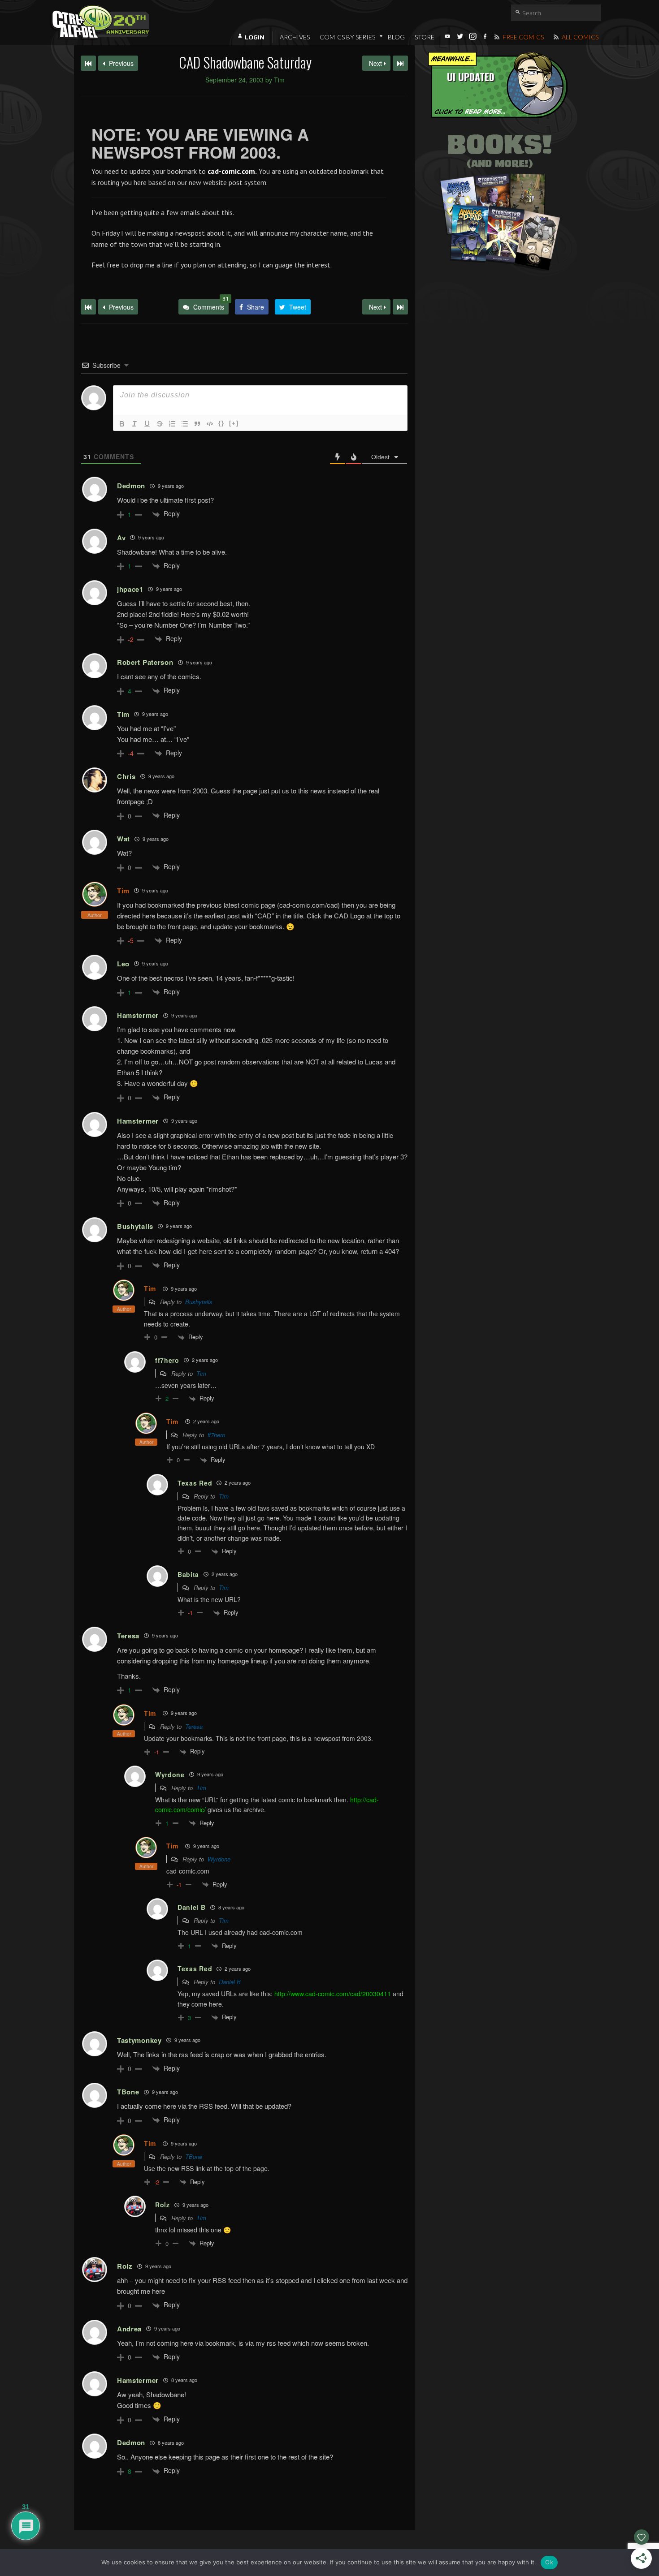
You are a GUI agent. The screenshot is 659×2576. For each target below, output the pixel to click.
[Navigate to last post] (400, 63)
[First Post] (88, 307)
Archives (295, 37)
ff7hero (216, 1435)
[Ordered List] (172, 424)
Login (255, 37)
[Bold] (122, 424)
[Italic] (134, 424)
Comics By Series (347, 37)
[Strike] (160, 424)
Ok (549, 2562)
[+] (234, 423)
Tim (123, 891)
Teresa (194, 1726)
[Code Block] (210, 424)
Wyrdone (219, 1859)
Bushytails (199, 1302)
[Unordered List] (185, 424)
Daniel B (230, 1982)
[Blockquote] (197, 424)
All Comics (579, 37)
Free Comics (522, 37)
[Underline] (147, 424)
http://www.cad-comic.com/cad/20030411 (333, 1994)
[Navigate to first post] (88, 63)
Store (425, 37)
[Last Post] (400, 307)
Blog (396, 37)
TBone (194, 2156)
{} (221, 423)
